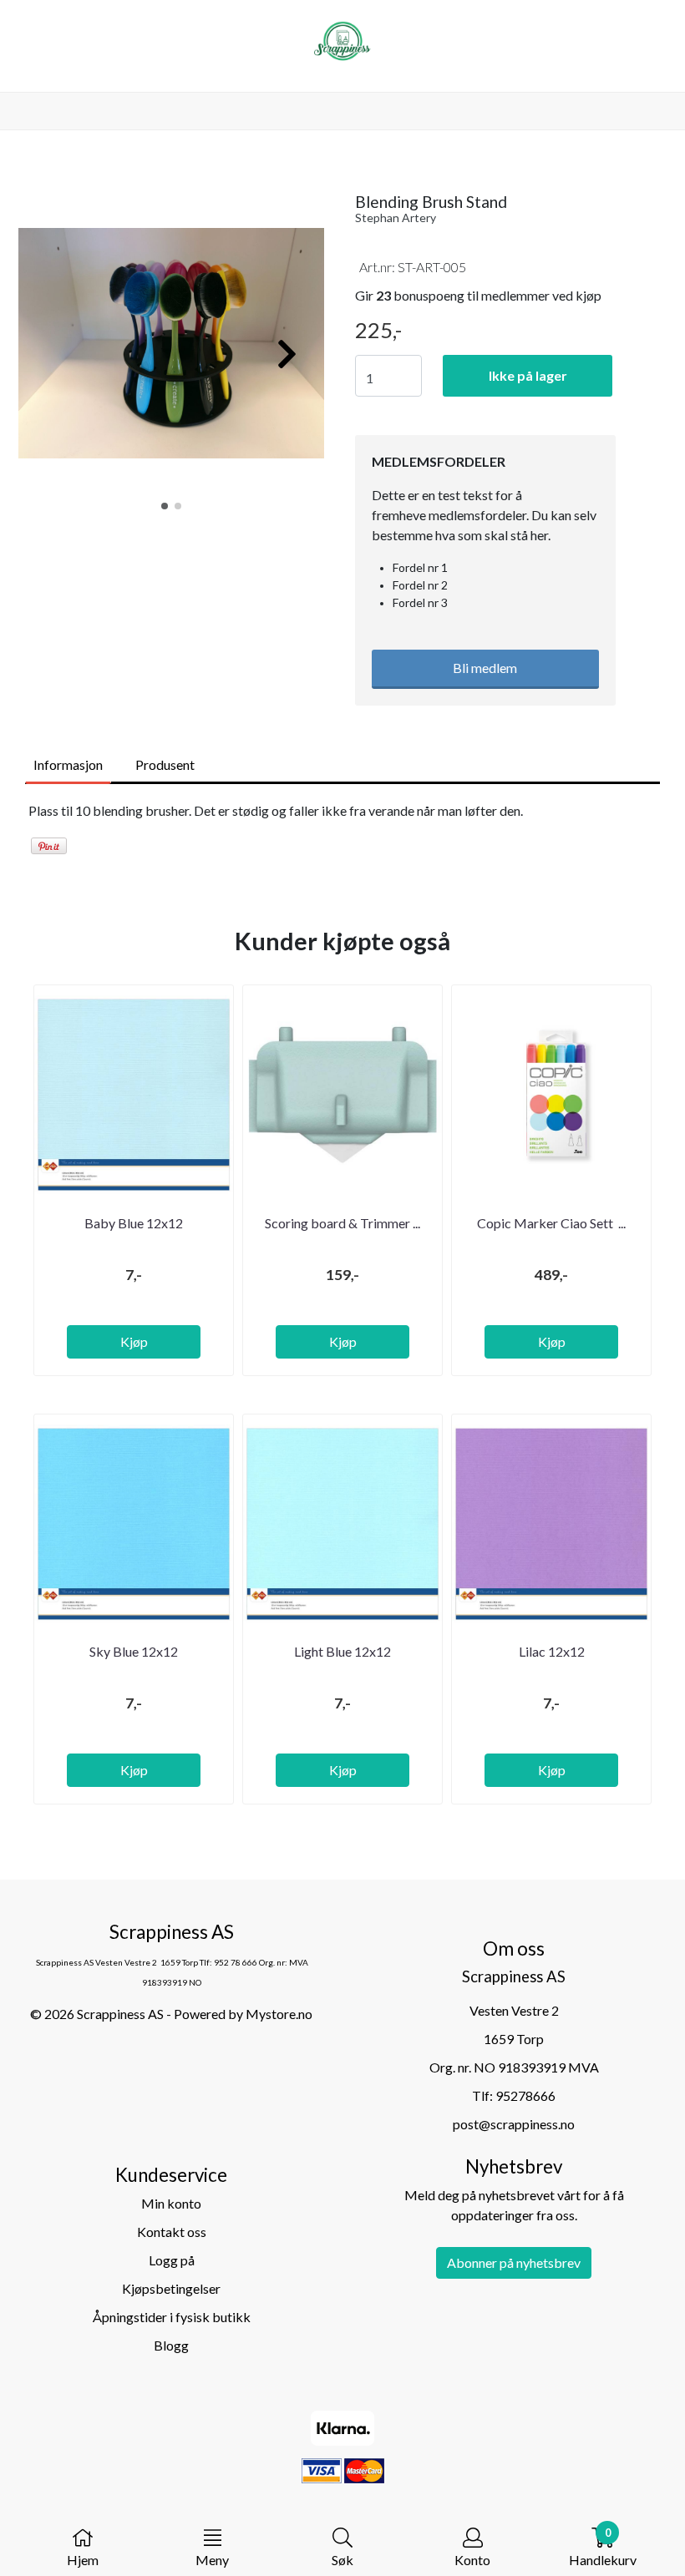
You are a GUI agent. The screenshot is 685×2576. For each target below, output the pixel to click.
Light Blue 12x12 (342, 1651)
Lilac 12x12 (552, 1651)
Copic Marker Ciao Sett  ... (551, 1223)
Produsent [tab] (165, 764)
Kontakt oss (172, 2232)
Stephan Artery (396, 218)
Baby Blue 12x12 (134, 1223)
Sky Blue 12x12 (134, 1651)
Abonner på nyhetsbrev (514, 2262)
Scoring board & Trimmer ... (342, 1223)
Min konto (171, 2203)
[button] (165, 506)
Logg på (172, 2260)
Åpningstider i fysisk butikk (172, 2317)
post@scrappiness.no (514, 2124)
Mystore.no (279, 2014)
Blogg (171, 2345)
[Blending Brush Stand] (172, 345)
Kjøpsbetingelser (171, 2288)
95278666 (525, 2095)
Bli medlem (485, 668)
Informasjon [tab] (68, 764)
